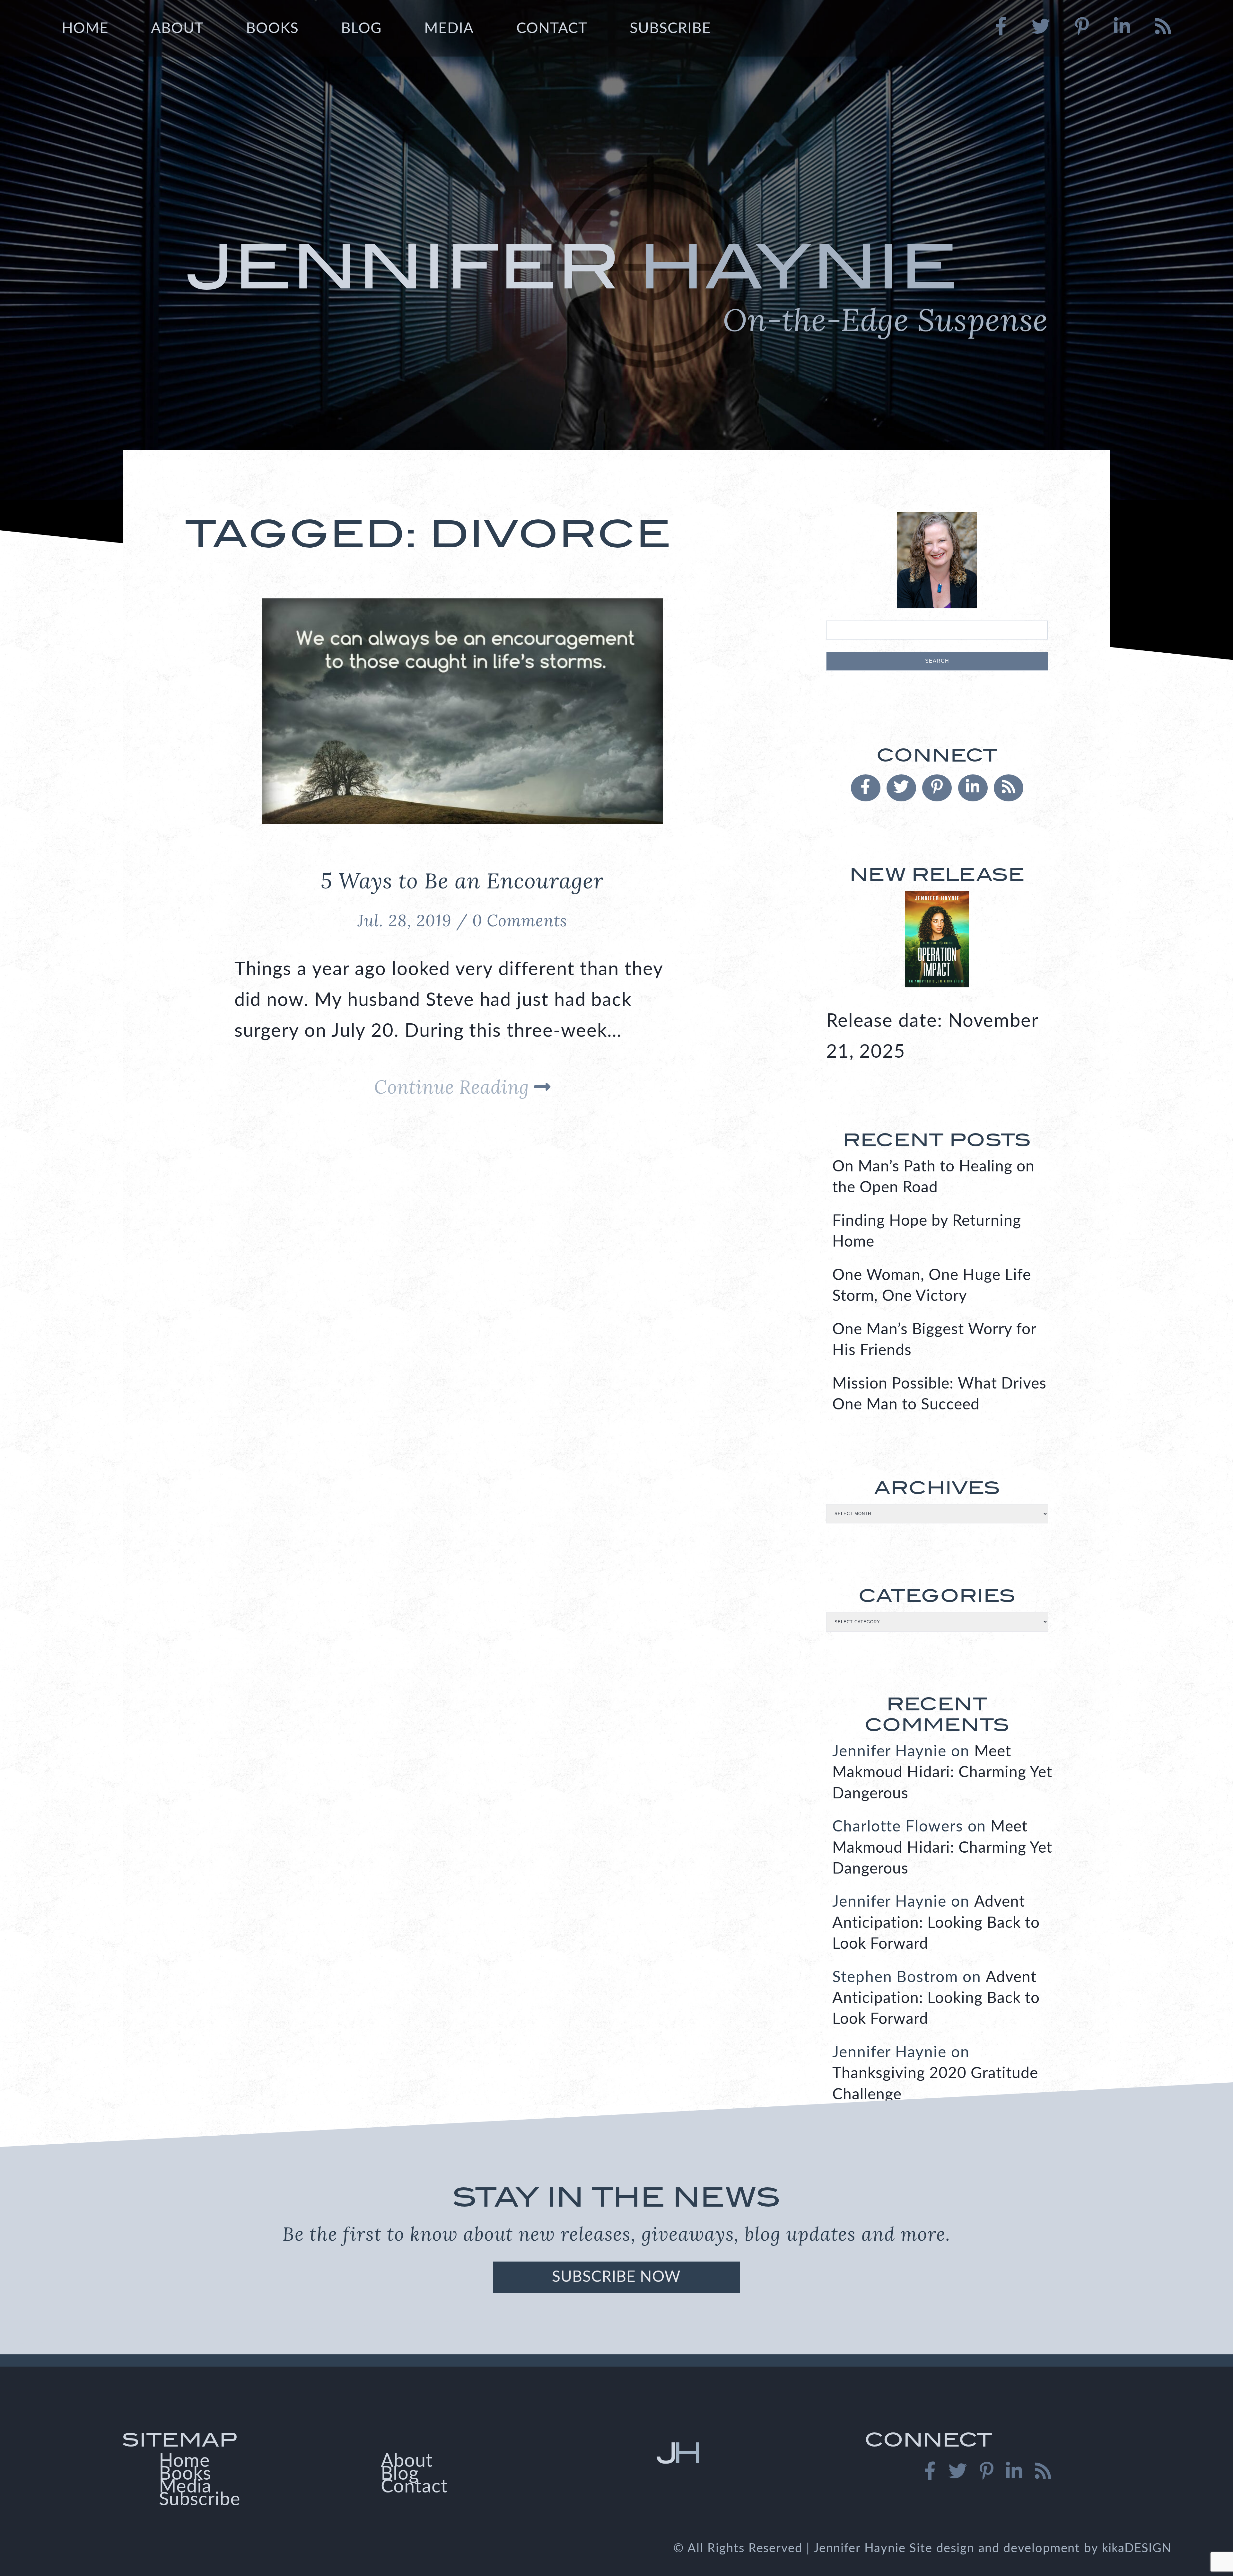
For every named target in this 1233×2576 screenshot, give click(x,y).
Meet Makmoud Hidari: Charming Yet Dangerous (942, 1773)
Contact (552, 29)
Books (272, 29)
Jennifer (616, 284)
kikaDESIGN (1137, 2548)
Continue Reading (454, 1087)
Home (85, 29)
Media (449, 29)
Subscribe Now (616, 2277)
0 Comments (520, 921)
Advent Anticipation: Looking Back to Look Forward (936, 1923)
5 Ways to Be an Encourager (462, 880)
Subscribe (670, 29)
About (177, 29)
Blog (361, 29)
